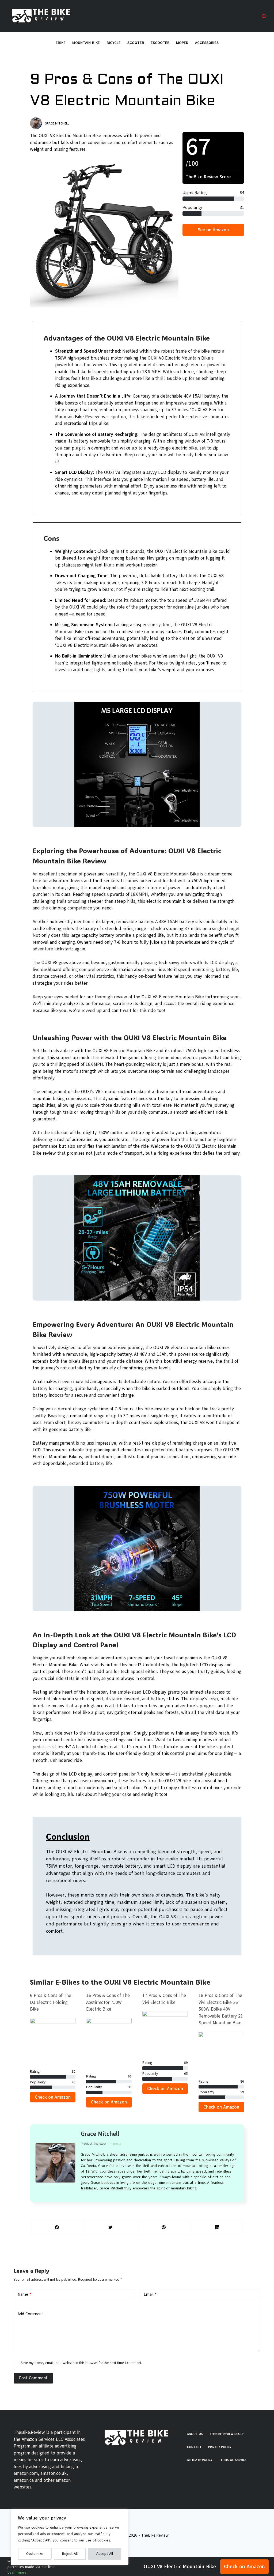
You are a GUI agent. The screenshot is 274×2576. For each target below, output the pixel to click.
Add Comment (30, 2314)
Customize (35, 2554)
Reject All (70, 2554)
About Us (195, 2434)
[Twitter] (111, 2228)
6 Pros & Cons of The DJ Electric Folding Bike (51, 2002)
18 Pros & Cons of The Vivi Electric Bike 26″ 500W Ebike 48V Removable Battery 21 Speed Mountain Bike (221, 2009)
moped (182, 43)
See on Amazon (213, 230)
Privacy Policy (220, 2447)
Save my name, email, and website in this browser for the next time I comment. (81, 2363)
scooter (136, 43)
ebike (61, 43)
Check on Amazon (244, 2567)
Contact (194, 2447)
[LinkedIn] (217, 2228)
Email (150, 2294)
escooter (160, 43)
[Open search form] (264, 16)
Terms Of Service (233, 2460)
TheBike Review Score (227, 2434)
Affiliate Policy (200, 2460)
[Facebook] (57, 2228)
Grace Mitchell (100, 2134)
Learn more (17, 2572)
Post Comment (33, 2378)
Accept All (105, 2554)
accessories (207, 43)
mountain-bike (86, 43)
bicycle (114, 43)
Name (24, 2294)
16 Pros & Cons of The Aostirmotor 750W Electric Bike (108, 2002)
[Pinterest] (164, 2228)
